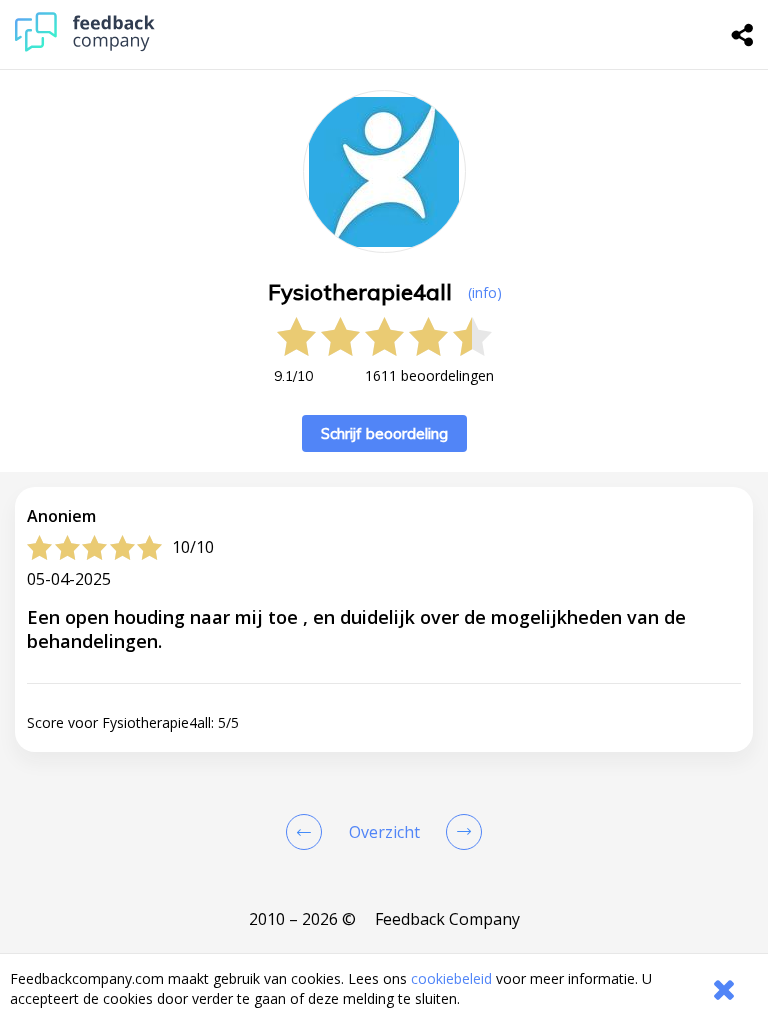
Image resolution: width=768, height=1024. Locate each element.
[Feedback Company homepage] (85, 46)
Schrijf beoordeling (384, 433)
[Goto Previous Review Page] (308, 832)
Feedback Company (447, 919)
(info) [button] (485, 292)
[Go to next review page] (460, 832)
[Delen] (743, 35)
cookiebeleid (451, 978)
